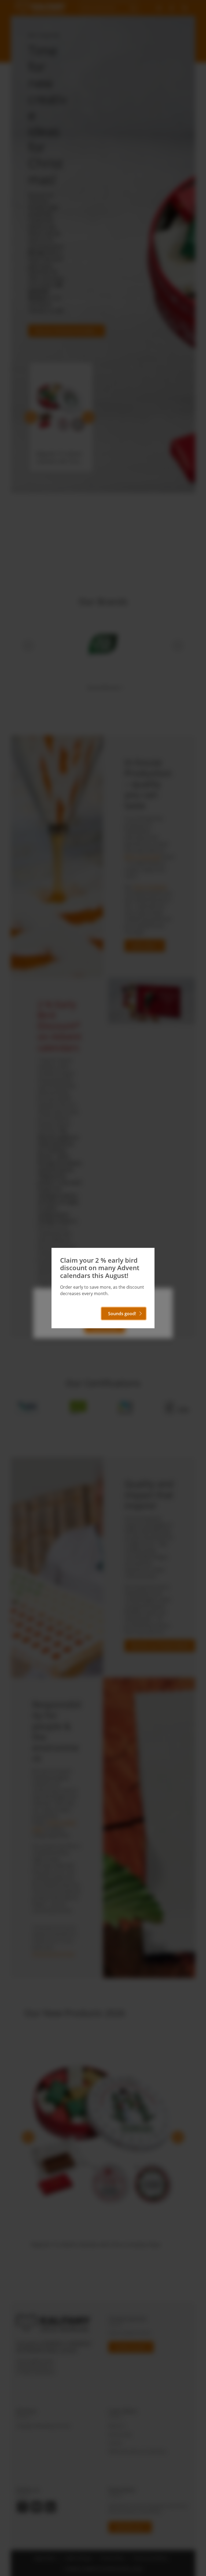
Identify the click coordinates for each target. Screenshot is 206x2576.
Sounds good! (122, 1314)
